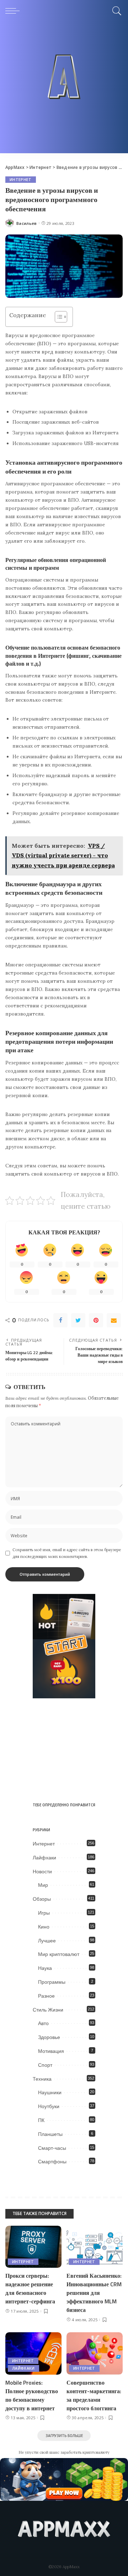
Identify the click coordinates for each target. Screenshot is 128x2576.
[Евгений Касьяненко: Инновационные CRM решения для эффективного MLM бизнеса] (95, 2247)
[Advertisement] (64, 89)
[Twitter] (78, 1320)
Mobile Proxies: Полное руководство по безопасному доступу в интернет (32, 2395)
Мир (43, 1885)
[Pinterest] (96, 1320)
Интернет (21, 180)
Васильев (27, 223)
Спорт (45, 2065)
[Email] (114, 1320)
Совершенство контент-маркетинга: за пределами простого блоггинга (94, 2395)
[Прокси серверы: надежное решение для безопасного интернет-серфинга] (33, 2247)
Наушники (50, 2092)
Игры (44, 1913)
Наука (45, 1968)
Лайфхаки (44, 1858)
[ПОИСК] (116, 11)
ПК (41, 2120)
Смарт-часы (52, 2148)
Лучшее (47, 1941)
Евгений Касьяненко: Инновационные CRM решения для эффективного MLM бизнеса (94, 2293)
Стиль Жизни (48, 2010)
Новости (42, 1872)
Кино (44, 1927)
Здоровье (49, 2037)
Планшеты (50, 2134)
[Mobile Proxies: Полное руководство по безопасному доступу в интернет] (33, 2353)
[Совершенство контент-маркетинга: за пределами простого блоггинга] (95, 2353)
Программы (52, 1982)
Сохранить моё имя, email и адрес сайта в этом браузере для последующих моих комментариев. (67, 1553)
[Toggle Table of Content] (57, 317)
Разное (46, 1996)
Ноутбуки (49, 2106)
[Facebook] (60, 1320)
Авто (43, 2023)
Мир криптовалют (59, 1954)
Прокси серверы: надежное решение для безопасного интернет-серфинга (30, 2288)
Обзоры (42, 1899)
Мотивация (51, 2051)
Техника (42, 2079)
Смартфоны (52, 2162)
